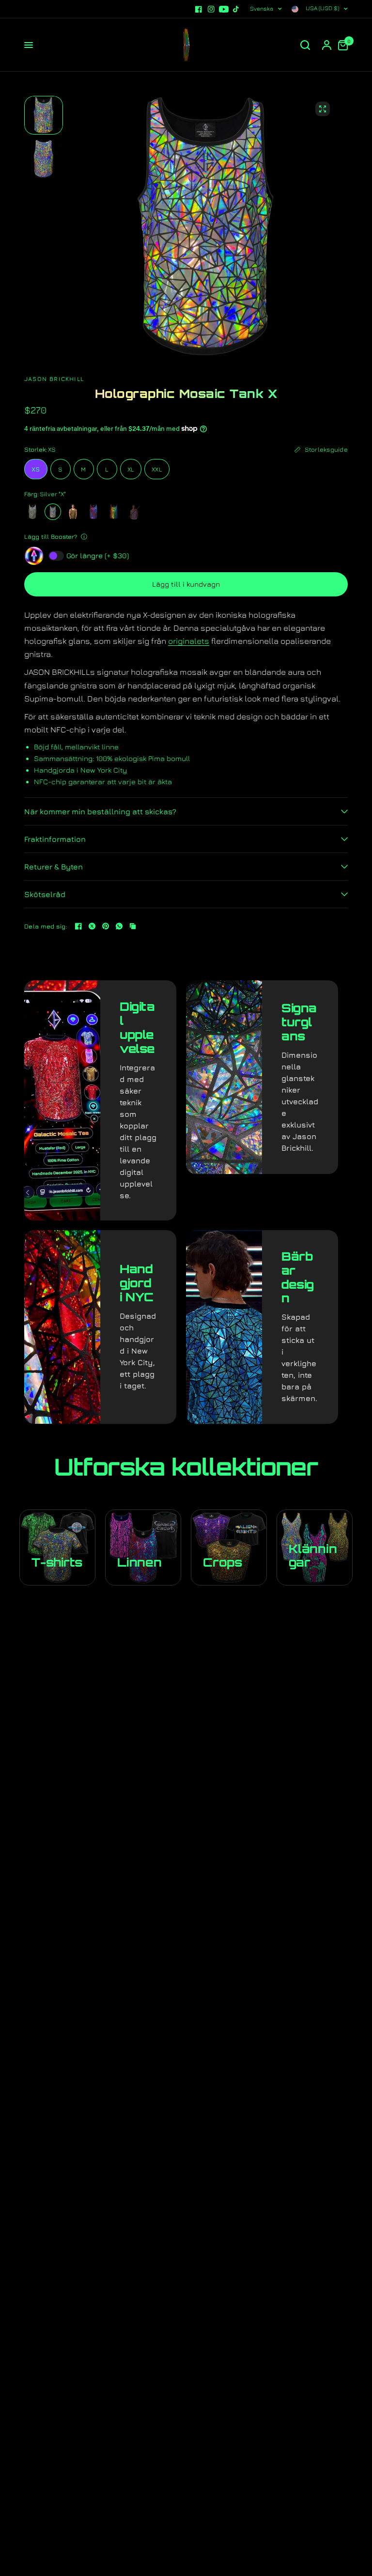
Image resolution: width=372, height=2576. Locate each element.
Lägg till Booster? (51, 536)
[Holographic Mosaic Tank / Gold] (73, 512)
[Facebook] (199, 9)
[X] (92, 926)
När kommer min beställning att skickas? (100, 811)
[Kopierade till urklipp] (133, 926)
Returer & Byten (54, 867)
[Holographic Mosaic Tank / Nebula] (93, 512)
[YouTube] (224, 9)
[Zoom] (323, 109)
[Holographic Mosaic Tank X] (53, 512)
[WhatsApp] (119, 926)
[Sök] (305, 45)
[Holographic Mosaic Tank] (32, 512)
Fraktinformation (55, 839)
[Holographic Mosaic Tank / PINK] (134, 512)
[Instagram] (211, 9)
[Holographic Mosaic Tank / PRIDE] (114, 512)
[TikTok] (236, 9)
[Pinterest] (106, 926)
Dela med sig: (46, 926)
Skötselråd (45, 894)
